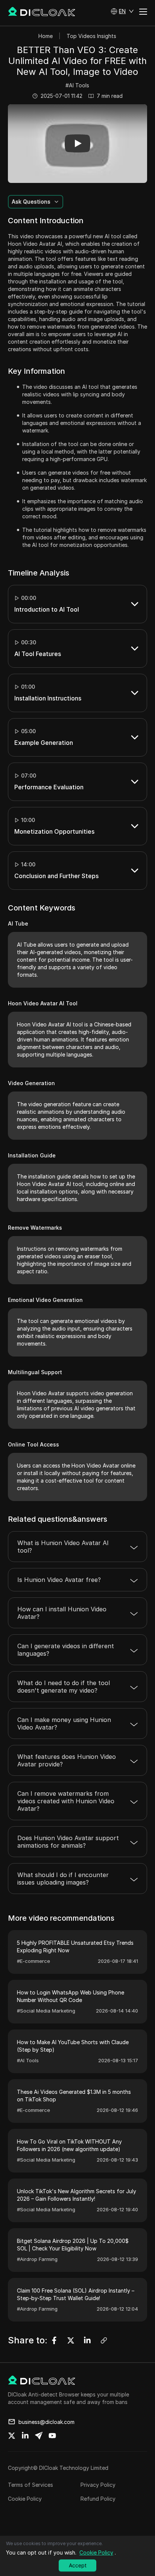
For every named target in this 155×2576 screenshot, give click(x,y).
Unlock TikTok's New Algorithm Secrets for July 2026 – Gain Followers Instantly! (77, 2195)
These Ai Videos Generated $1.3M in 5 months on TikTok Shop (74, 2096)
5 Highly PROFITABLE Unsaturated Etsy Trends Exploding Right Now (75, 1946)
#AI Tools (77, 85)
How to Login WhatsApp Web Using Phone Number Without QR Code (71, 1996)
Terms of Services (30, 2485)
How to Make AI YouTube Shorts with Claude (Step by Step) (73, 2046)
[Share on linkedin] (25, 2436)
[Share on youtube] (52, 2436)
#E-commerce (33, 1961)
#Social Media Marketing (46, 2011)
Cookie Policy (25, 2499)
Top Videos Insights (91, 36)
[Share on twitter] (12, 2436)
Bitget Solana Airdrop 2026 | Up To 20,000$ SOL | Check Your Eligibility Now (73, 2245)
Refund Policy (98, 2499)
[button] (122, 11)
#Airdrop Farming (37, 2259)
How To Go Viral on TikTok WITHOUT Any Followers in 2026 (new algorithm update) (69, 2145)
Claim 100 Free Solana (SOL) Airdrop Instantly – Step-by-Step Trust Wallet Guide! (76, 2294)
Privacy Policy (98, 2485)
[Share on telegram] (39, 2436)
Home (46, 36)
